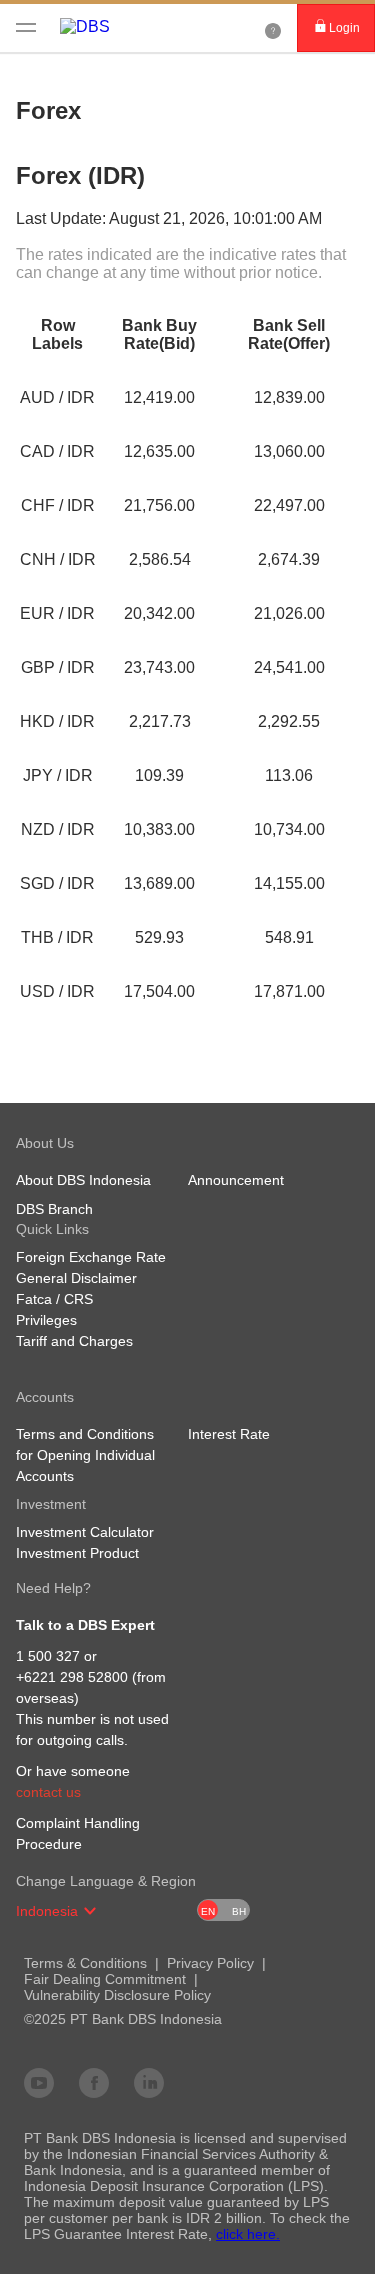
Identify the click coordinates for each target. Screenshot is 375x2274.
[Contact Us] (273, 28)
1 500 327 (48, 1656)
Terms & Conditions (85, 1963)
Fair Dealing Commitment (105, 1979)
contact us (48, 1792)
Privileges (46, 1320)
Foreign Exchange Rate (91, 1257)
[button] (90, 1911)
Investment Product (77, 1553)
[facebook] (94, 2082)
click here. (248, 2234)
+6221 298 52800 (72, 1677)
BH (239, 1911)
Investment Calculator (85, 1532)
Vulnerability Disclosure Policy (117, 1995)
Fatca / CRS (54, 1299)
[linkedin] (149, 2082)
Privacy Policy (210, 1963)
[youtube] (39, 2082)
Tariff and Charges (74, 1341)
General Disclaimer (76, 1278)
